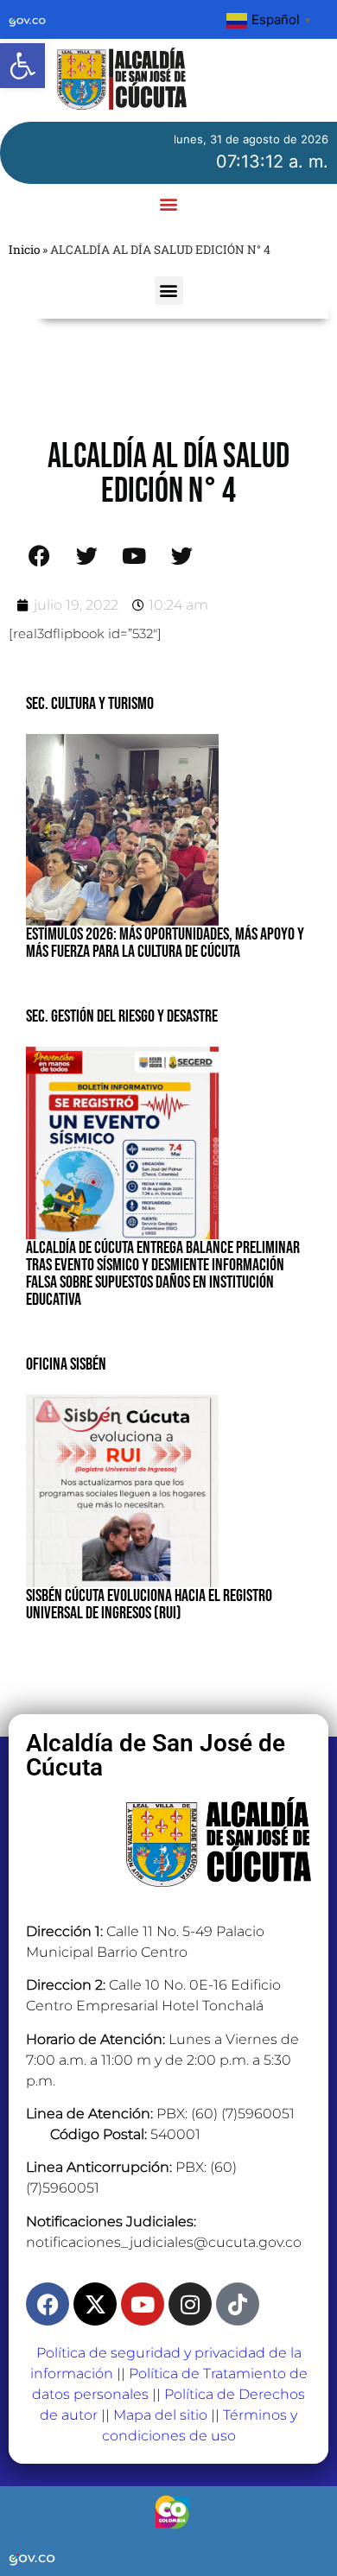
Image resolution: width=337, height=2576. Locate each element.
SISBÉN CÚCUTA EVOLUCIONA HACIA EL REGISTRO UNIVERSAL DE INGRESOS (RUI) (149, 1604)
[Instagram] (190, 2304)
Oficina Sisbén (66, 1364)
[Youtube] (143, 2304)
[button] (22, 66)
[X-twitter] (95, 2304)
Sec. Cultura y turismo (90, 704)
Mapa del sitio (160, 2415)
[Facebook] (48, 2304)
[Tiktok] (238, 2304)
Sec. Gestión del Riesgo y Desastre (122, 1016)
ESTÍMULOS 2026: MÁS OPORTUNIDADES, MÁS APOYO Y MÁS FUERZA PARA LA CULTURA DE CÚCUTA (165, 943)
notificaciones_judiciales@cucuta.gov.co (164, 2242)
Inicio (24, 250)
